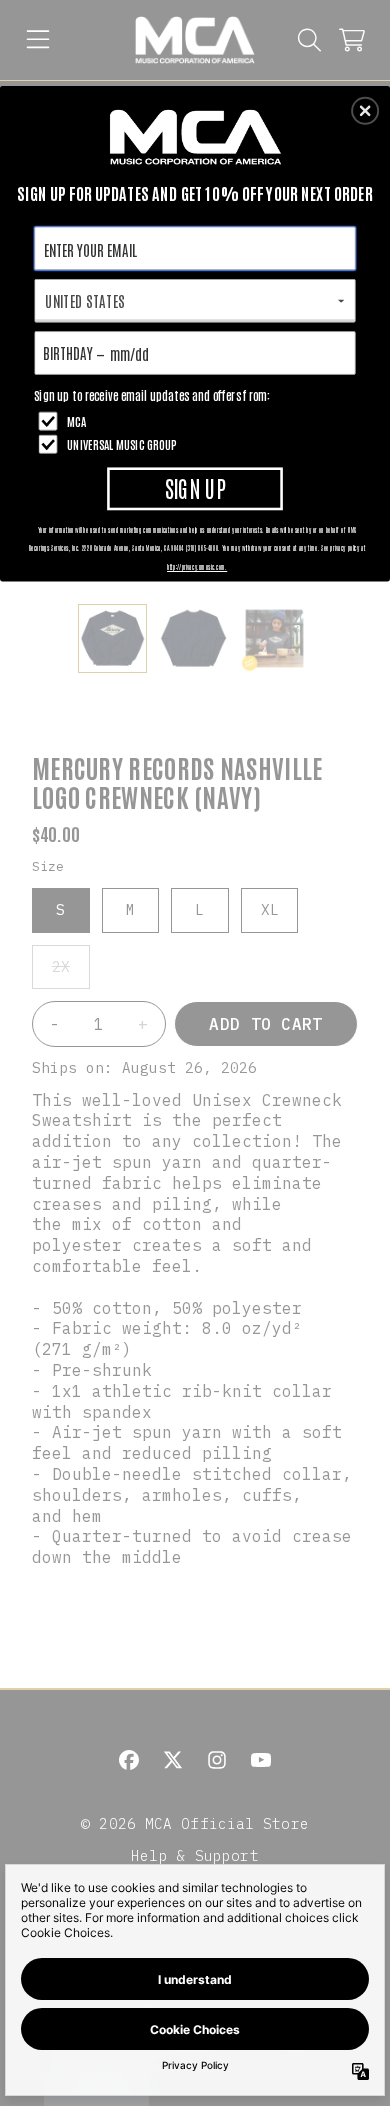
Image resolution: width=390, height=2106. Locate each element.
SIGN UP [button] (195, 487)
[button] (365, 111)
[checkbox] (197, 420)
